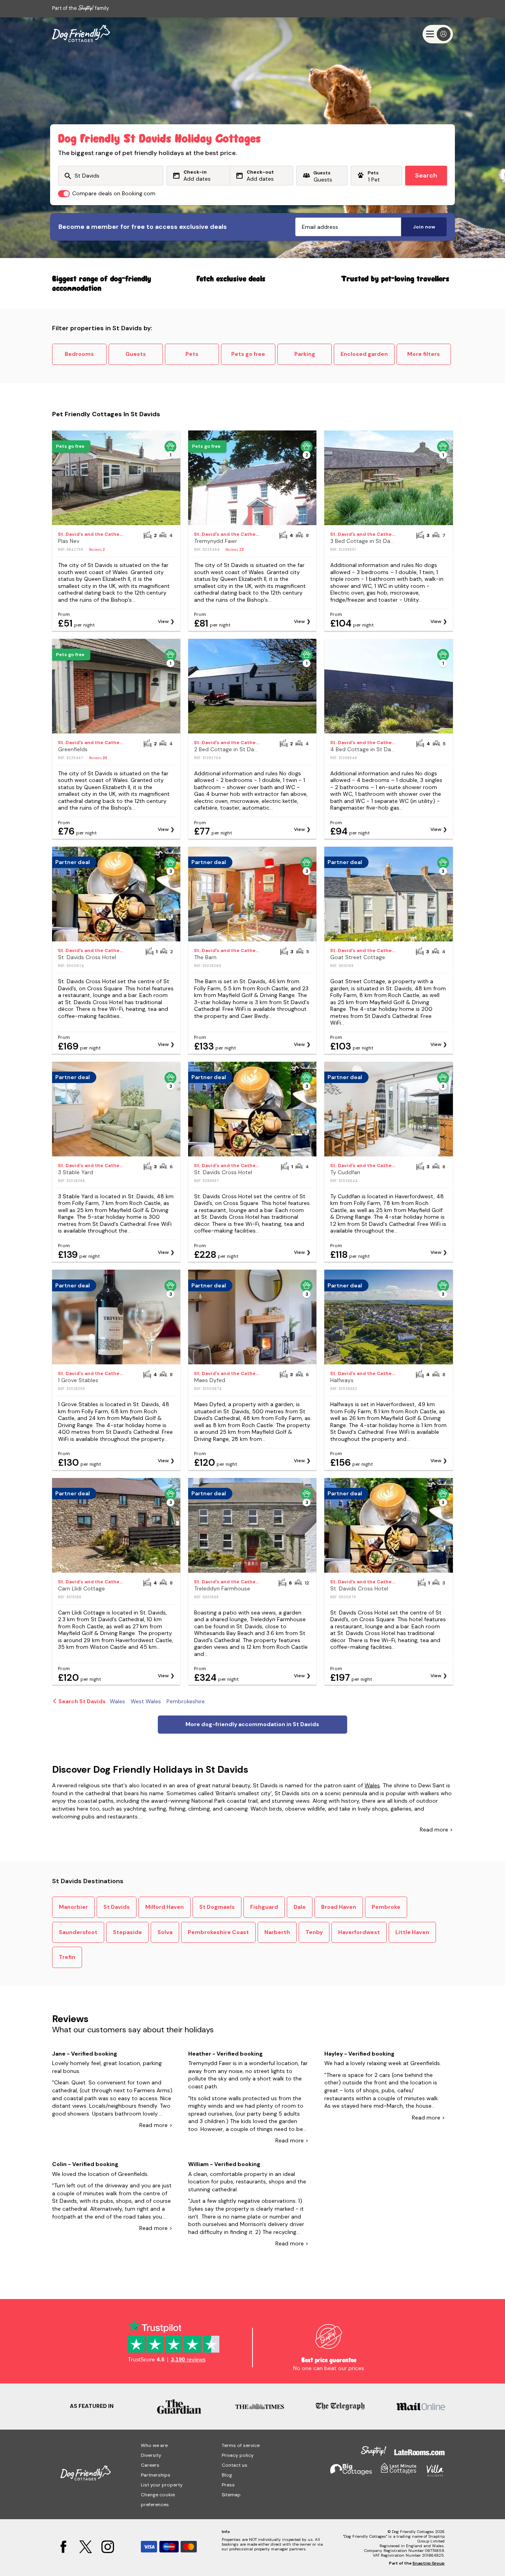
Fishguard (264, 1907)
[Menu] (438, 34)
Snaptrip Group (428, 2563)
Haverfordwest (359, 1932)
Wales (372, 1785)
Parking (305, 354)
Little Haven (412, 1932)
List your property (162, 2485)
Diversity (151, 2455)
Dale (300, 1907)
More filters (424, 354)
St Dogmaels (217, 1907)
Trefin (67, 1957)
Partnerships (156, 2475)
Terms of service (241, 2445)
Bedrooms (79, 354)
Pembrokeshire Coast (218, 1932)
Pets (192, 354)
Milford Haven (165, 1907)
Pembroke (386, 1907)
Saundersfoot (78, 1932)
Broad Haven (339, 1907)
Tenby (314, 1932)
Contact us (235, 2465)
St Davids (117, 1907)
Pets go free (248, 354)
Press (228, 2485)
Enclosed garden (364, 354)
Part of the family (80, 8)
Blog (227, 2475)
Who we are (154, 2445)
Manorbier (73, 1907)
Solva (165, 1932)
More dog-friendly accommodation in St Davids (252, 1724)
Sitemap (231, 2495)
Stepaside (127, 1932)
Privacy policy (238, 2455)
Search (426, 175)
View (163, 621)
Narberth (277, 1932)
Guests (136, 354)
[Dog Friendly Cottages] (81, 34)
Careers (150, 2465)
